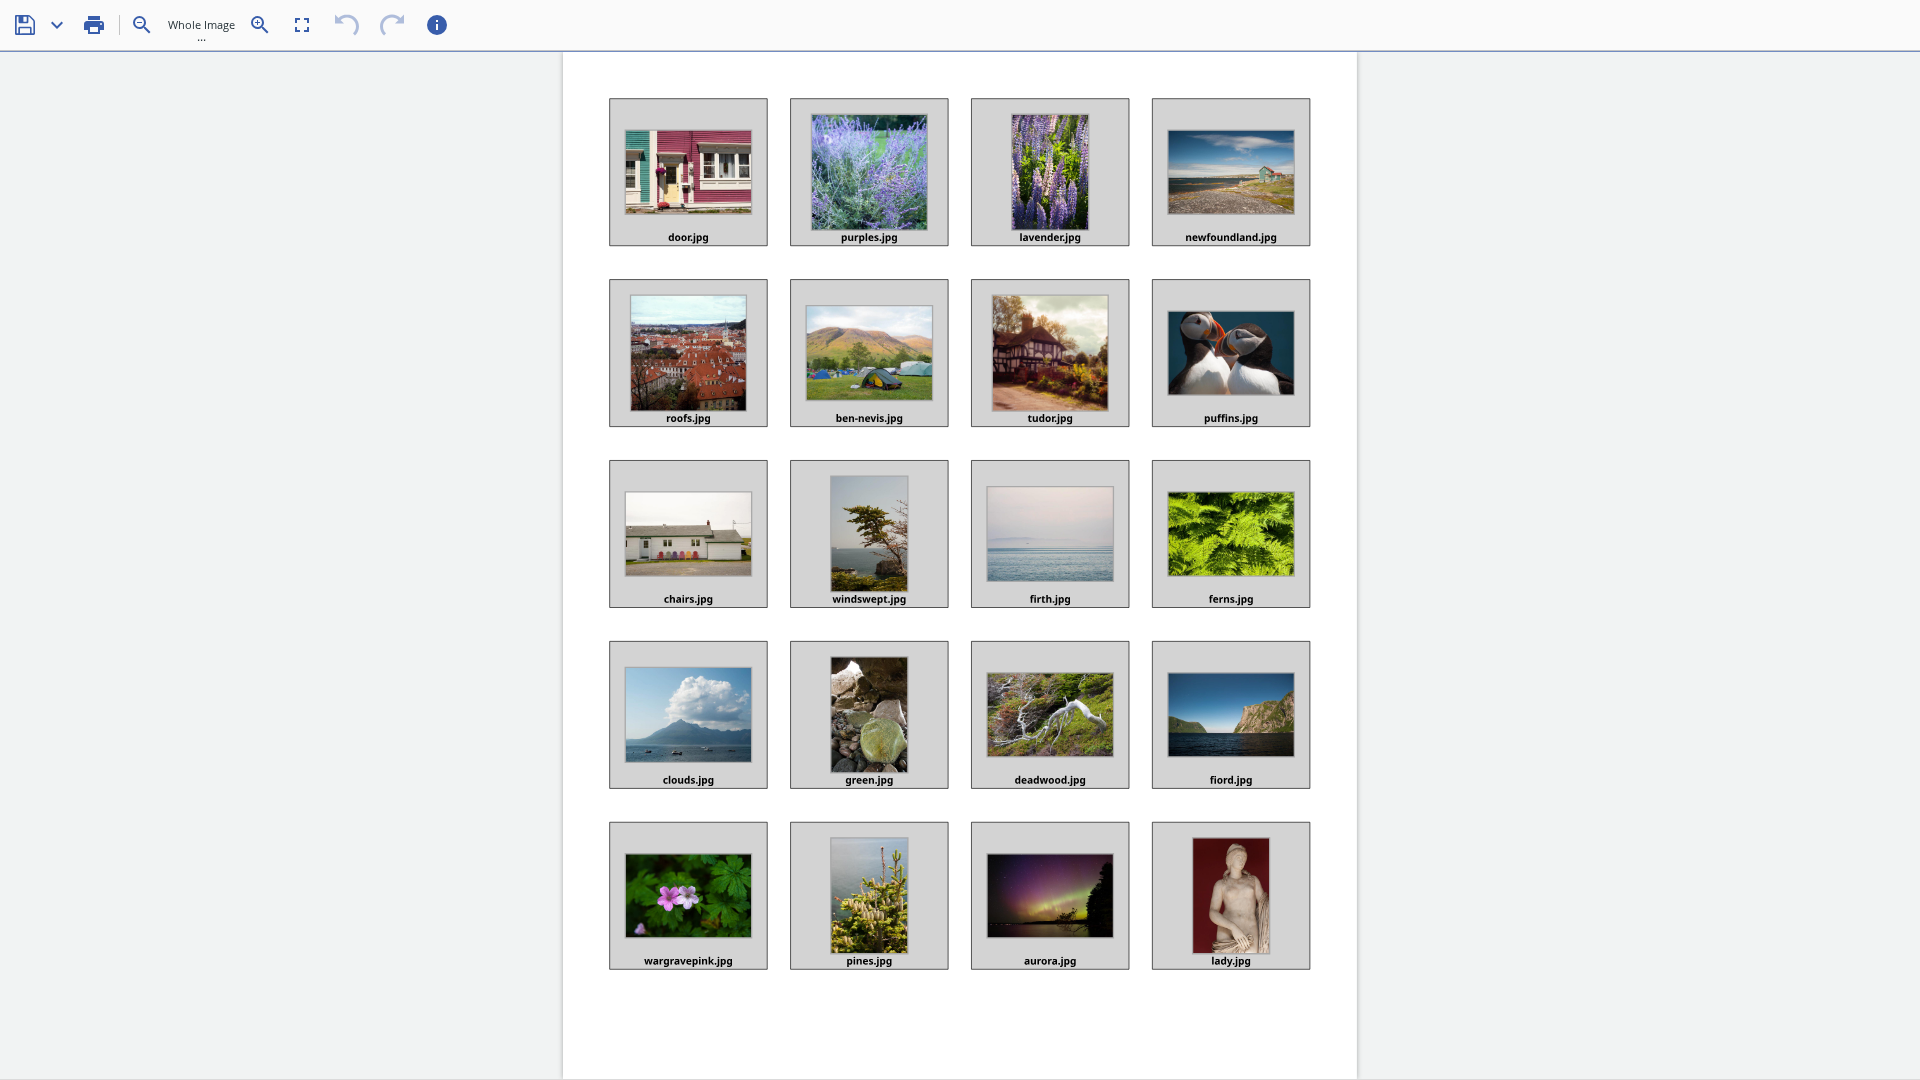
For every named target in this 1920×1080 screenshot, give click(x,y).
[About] (437, 25)
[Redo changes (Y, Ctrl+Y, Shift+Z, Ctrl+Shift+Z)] (392, 25)
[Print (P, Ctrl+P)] (94, 25)
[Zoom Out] (142, 25)
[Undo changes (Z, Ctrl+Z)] (347, 25)
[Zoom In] (260, 25)
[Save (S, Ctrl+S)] (25, 25)
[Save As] (57, 25)
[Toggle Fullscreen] (302, 25)
